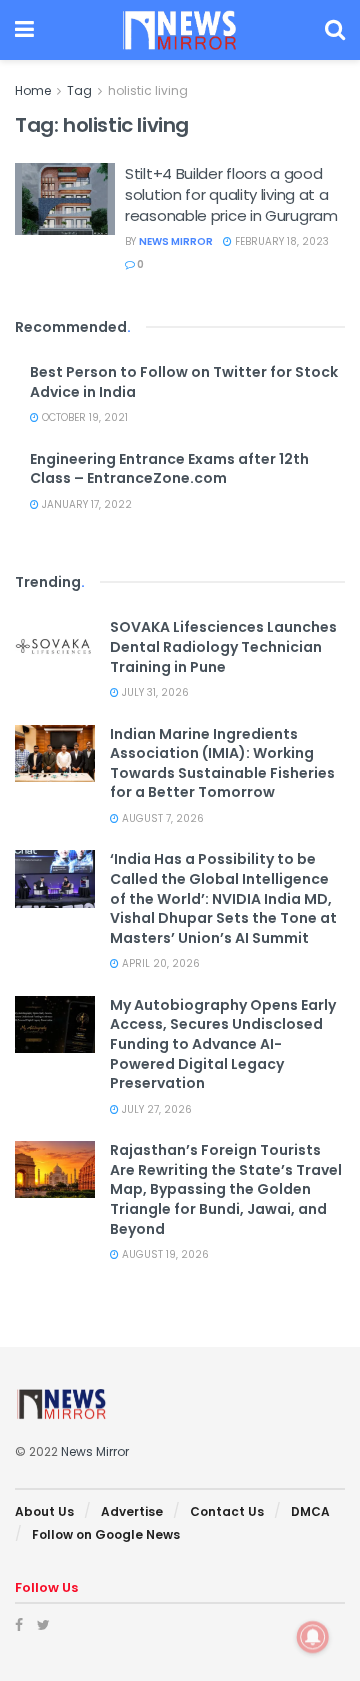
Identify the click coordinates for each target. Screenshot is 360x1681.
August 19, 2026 (164, 1254)
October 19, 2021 (83, 417)
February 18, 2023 (280, 241)
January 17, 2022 (85, 504)
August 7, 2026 (161, 818)
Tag (79, 90)
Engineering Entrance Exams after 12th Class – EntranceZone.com (169, 469)
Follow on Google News (106, 1534)
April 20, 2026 (159, 963)
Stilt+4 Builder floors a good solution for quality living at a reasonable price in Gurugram (231, 194)
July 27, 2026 (155, 1109)
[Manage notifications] (313, 1637)
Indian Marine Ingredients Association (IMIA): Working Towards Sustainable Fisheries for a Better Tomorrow (222, 763)
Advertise (132, 1511)
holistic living (148, 90)
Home (33, 90)
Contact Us (227, 1511)
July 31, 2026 (154, 692)
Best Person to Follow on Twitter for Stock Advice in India (184, 382)
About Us (44, 1511)
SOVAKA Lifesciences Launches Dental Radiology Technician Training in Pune (223, 646)
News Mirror (176, 241)
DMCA (310, 1511)
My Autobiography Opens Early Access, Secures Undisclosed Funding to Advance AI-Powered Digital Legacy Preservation (223, 1044)
